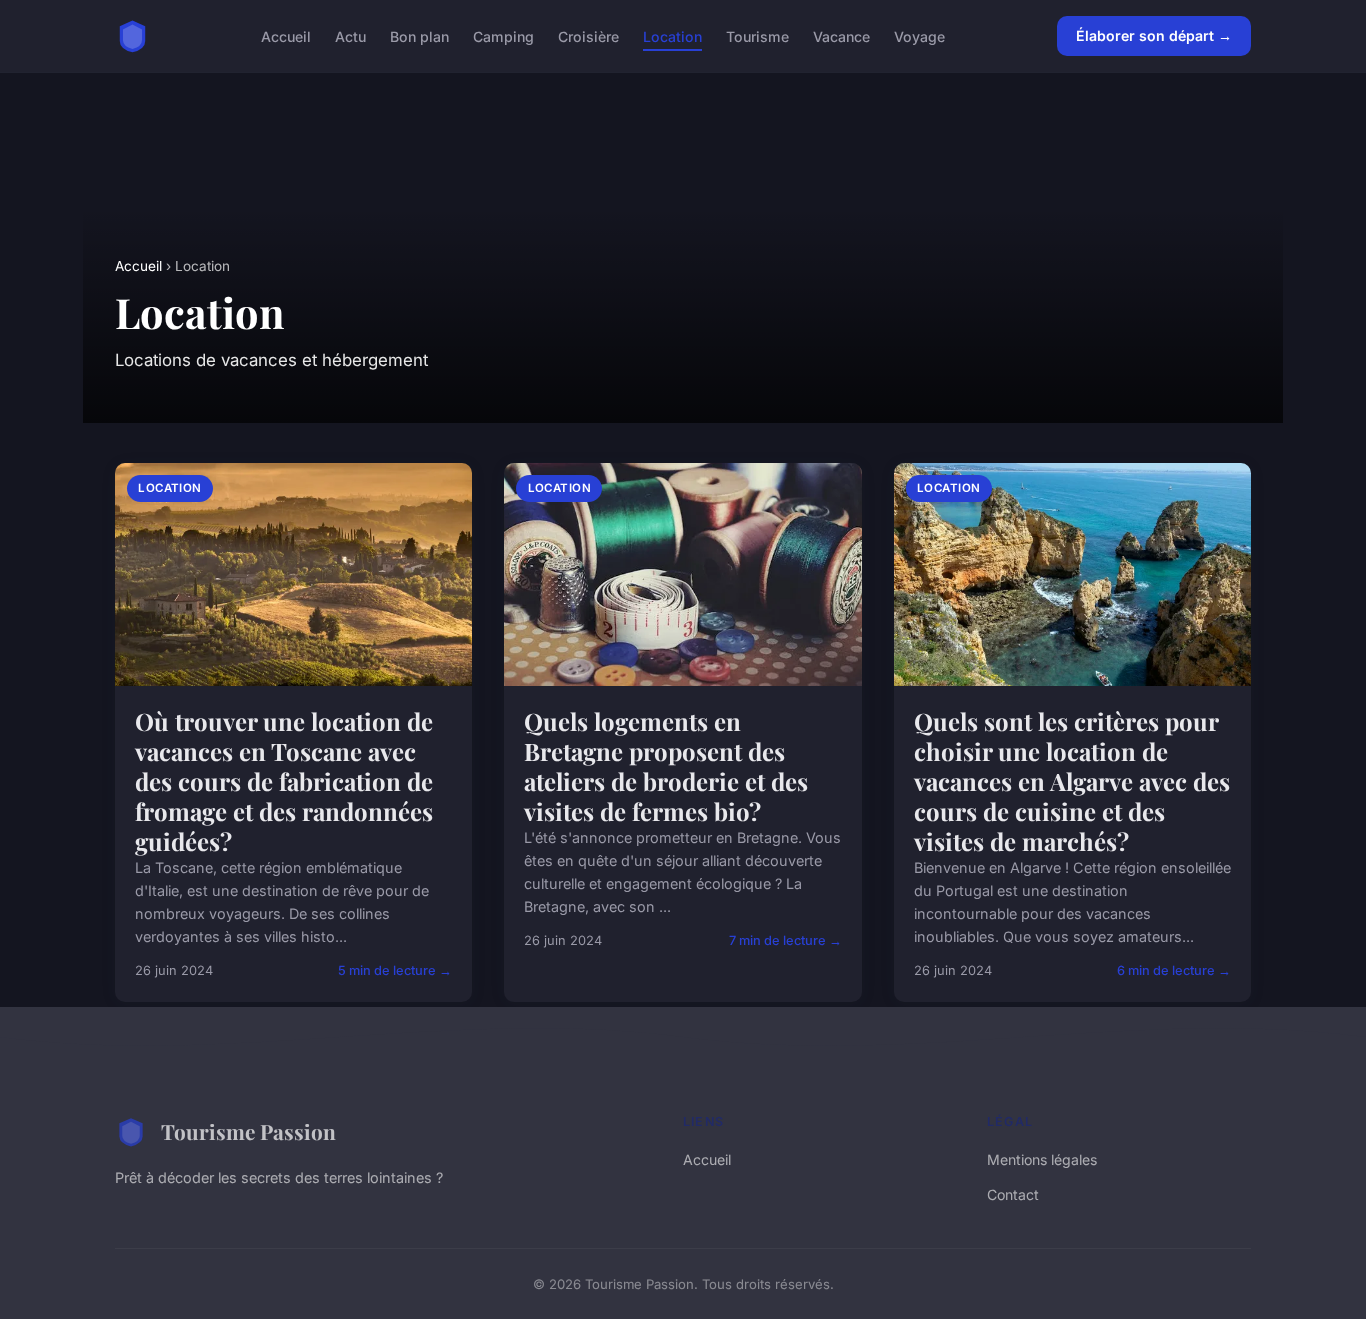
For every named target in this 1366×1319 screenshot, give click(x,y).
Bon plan (419, 35)
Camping (503, 35)
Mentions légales (1042, 1159)
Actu (350, 35)
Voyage (919, 35)
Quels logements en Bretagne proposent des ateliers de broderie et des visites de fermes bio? (666, 766)
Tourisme (757, 35)
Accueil (286, 35)
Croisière (588, 35)
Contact (1013, 1194)
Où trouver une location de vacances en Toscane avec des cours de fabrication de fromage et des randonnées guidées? (284, 781)
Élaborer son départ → (1154, 35)
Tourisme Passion (248, 1131)
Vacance (841, 35)
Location (672, 35)
